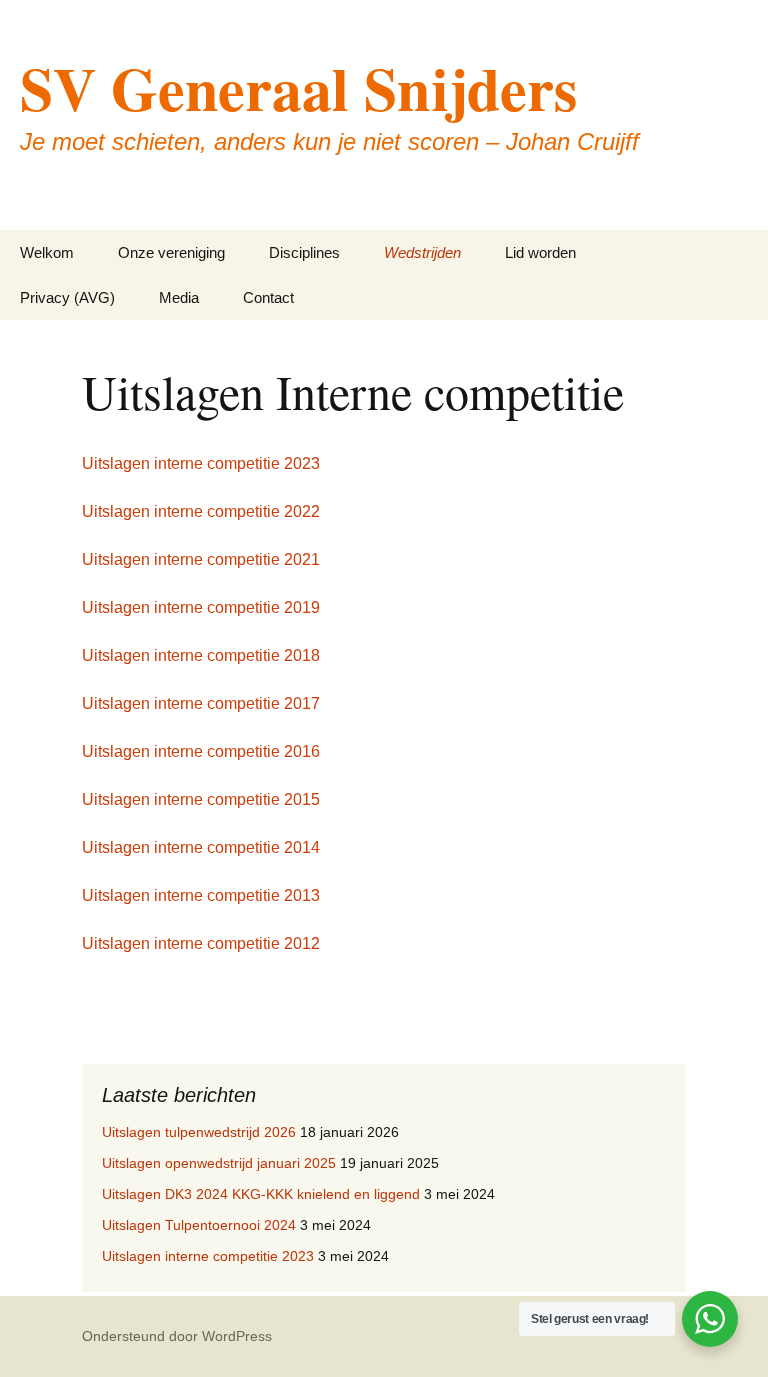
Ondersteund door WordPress (177, 1336)
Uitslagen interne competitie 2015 (201, 799)
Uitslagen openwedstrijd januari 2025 (219, 1163)
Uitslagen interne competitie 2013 (201, 895)
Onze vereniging (171, 252)
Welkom (47, 252)
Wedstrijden (422, 252)
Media (179, 297)
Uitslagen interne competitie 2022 (201, 511)
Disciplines (304, 252)
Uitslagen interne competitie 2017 (201, 703)
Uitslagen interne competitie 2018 (201, 655)
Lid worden (540, 252)
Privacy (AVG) (67, 297)
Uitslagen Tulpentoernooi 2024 (199, 1225)
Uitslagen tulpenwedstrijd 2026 (199, 1132)
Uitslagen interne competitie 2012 (201, 943)
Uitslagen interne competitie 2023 (201, 463)
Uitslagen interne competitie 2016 (201, 751)
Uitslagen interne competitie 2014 (201, 847)
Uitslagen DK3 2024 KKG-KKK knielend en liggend (261, 1194)
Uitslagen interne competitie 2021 (201, 559)
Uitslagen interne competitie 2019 (201, 607)
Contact (268, 297)
